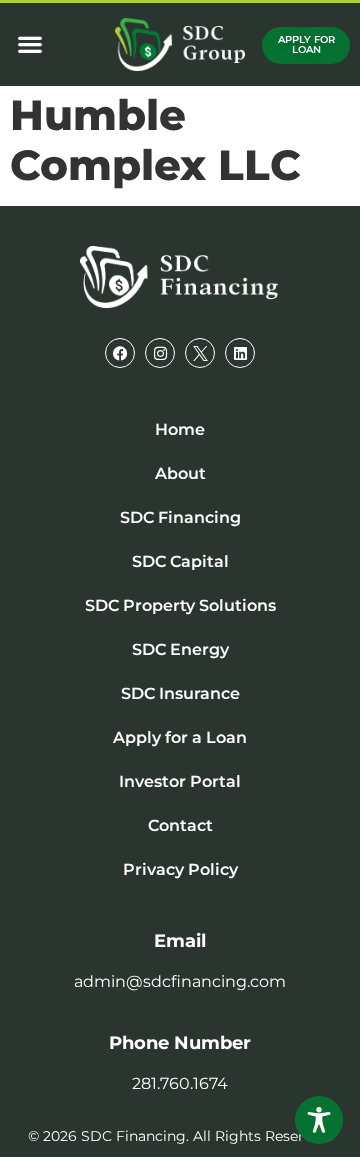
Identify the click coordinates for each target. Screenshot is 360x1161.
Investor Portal (180, 781)
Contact (180, 825)
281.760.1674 (180, 1083)
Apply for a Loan (180, 737)
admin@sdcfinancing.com (180, 981)
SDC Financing (180, 517)
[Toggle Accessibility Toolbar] (319, 1120)
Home (180, 429)
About (180, 473)
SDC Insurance (180, 693)
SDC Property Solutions (180, 605)
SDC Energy (180, 649)
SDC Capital (180, 561)
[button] (29, 44)
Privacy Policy (180, 869)
